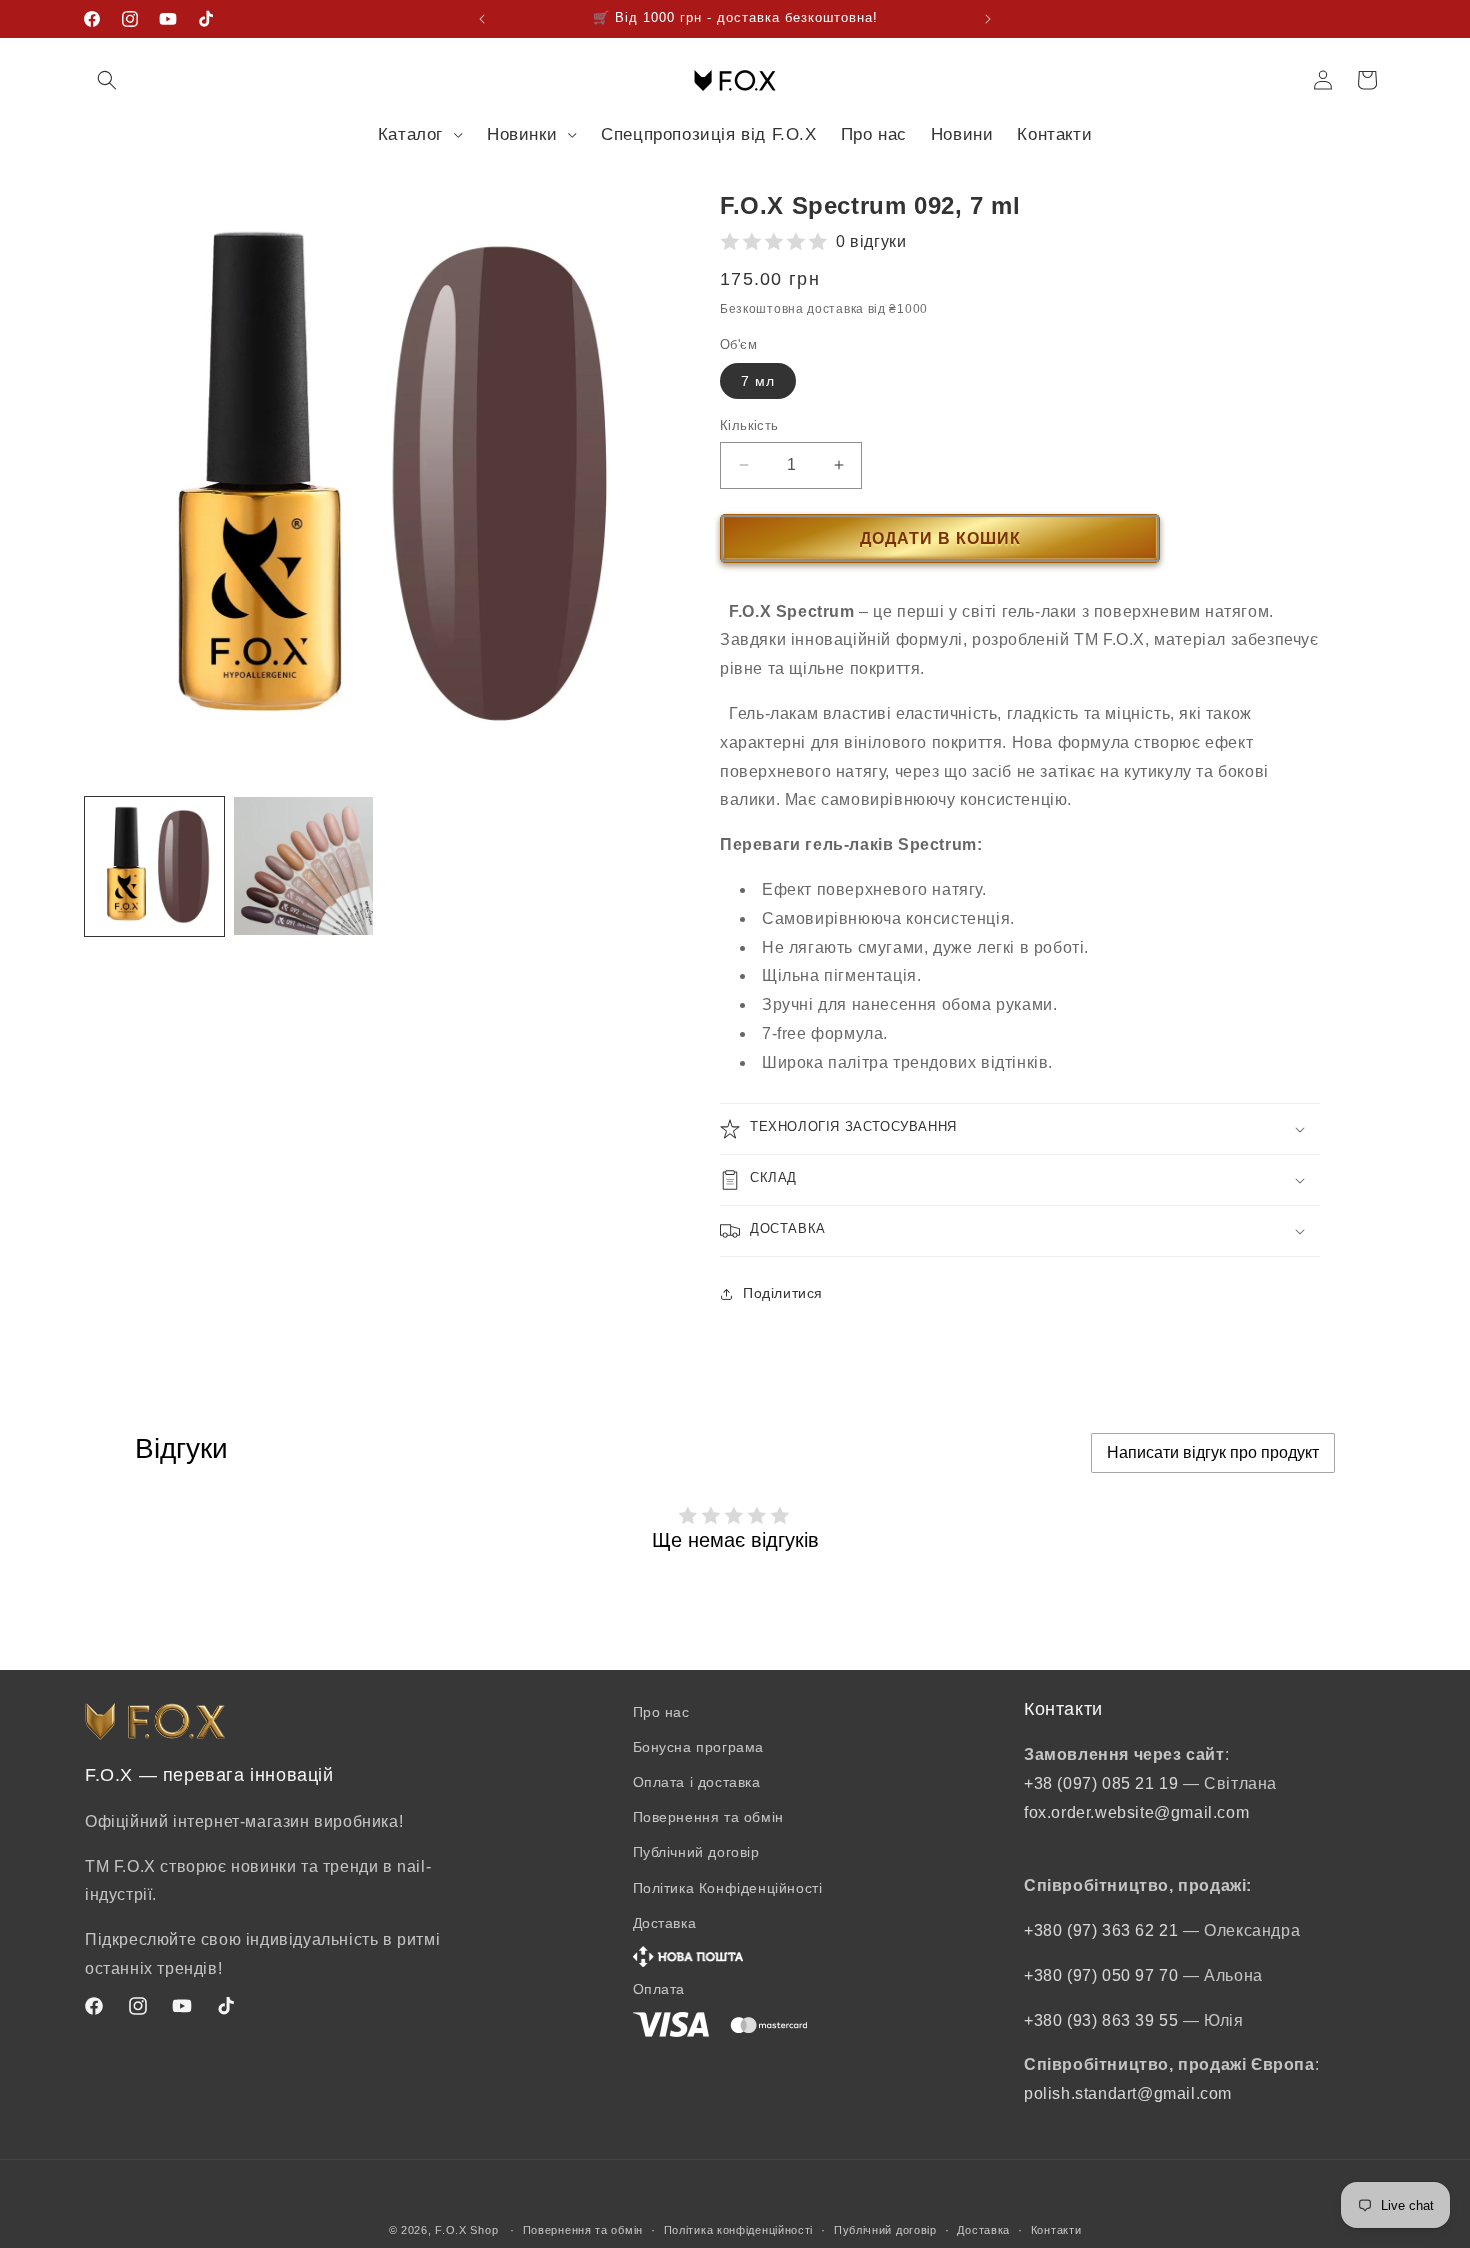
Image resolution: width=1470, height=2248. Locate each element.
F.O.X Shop (466, 2230)
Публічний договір (696, 1852)
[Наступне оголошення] (988, 19)
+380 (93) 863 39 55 (1103, 2020)
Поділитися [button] (783, 1293)
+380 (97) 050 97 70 (1103, 1975)
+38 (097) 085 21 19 (1101, 1783)
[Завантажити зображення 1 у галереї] (154, 866)
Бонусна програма (699, 1747)
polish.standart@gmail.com (1128, 2093)
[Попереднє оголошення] (482, 19)
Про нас (661, 1712)
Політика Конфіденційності (728, 1888)
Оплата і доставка (697, 1782)
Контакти (1056, 2230)
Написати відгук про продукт (1213, 1452)
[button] (107, 80)
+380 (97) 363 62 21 (1103, 1930)
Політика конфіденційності (739, 2230)
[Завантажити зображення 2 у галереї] (303, 866)
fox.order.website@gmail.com (1136, 1812)
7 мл (758, 381)
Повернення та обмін (708, 1817)
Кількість (749, 425)
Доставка (983, 2230)
